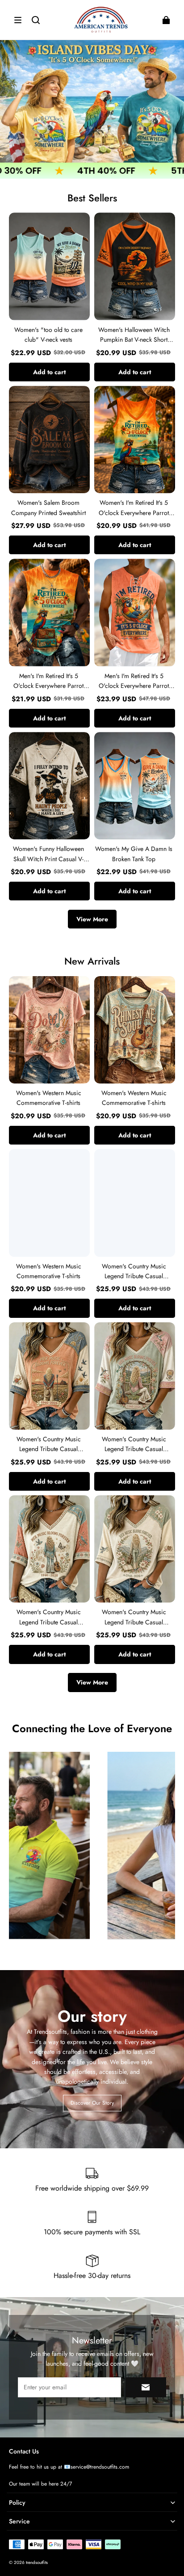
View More (92, 919)
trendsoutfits (37, 2562)
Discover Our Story (92, 2103)
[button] (18, 20)
